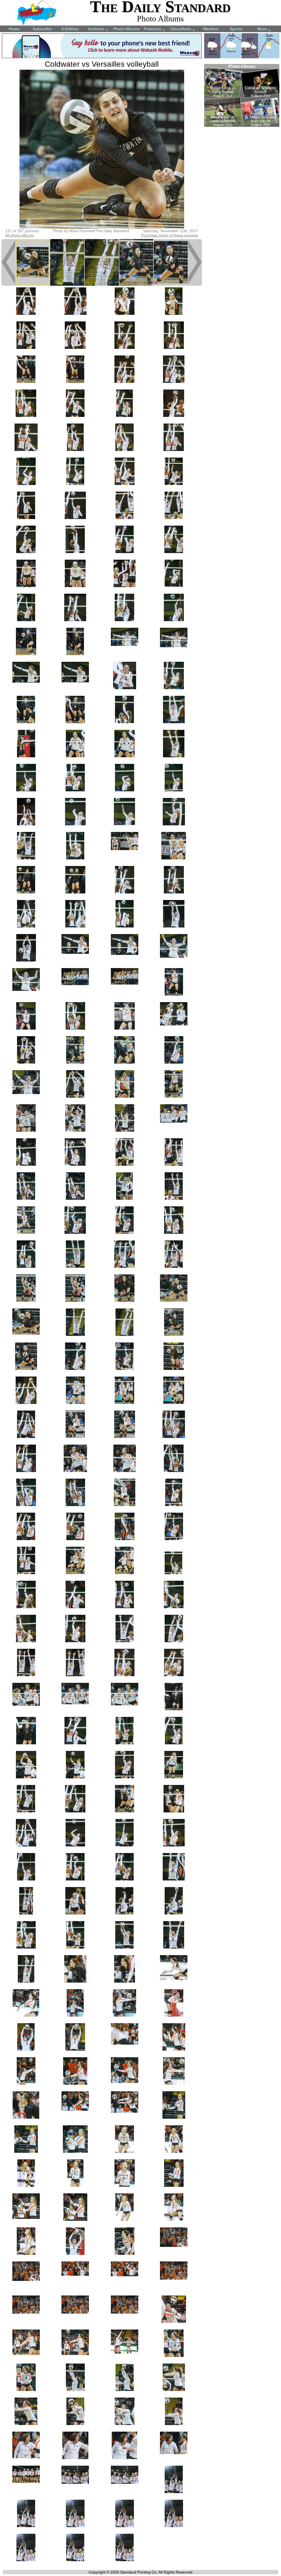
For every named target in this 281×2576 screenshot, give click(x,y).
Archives (98, 29)
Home (14, 29)
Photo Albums (127, 29)
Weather (211, 29)
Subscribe (42, 29)
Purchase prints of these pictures (170, 235)
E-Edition (70, 29)
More (264, 29)
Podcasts (154, 29)
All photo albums (20, 235)
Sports (236, 29)
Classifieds (183, 29)
